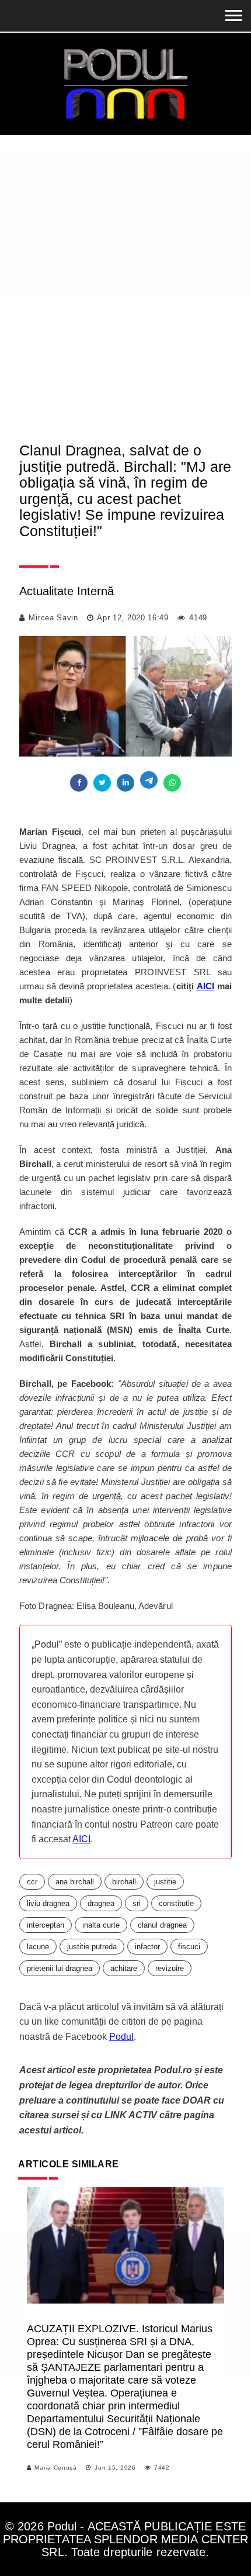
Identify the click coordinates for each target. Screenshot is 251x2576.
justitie (165, 1882)
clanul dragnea (162, 1925)
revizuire (170, 1968)
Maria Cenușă (55, 2468)
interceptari (46, 1925)
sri (137, 1903)
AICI (205, 986)
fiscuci (189, 1947)
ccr (32, 1882)
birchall (124, 1882)
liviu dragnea (48, 1903)
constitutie (176, 1903)
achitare (124, 1968)
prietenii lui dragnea (60, 1968)
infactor (147, 1947)
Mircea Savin (53, 618)
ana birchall (75, 1882)
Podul (121, 2037)
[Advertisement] (125, 298)
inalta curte (101, 1925)
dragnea (101, 1903)
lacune (38, 1947)
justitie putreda (92, 1947)
